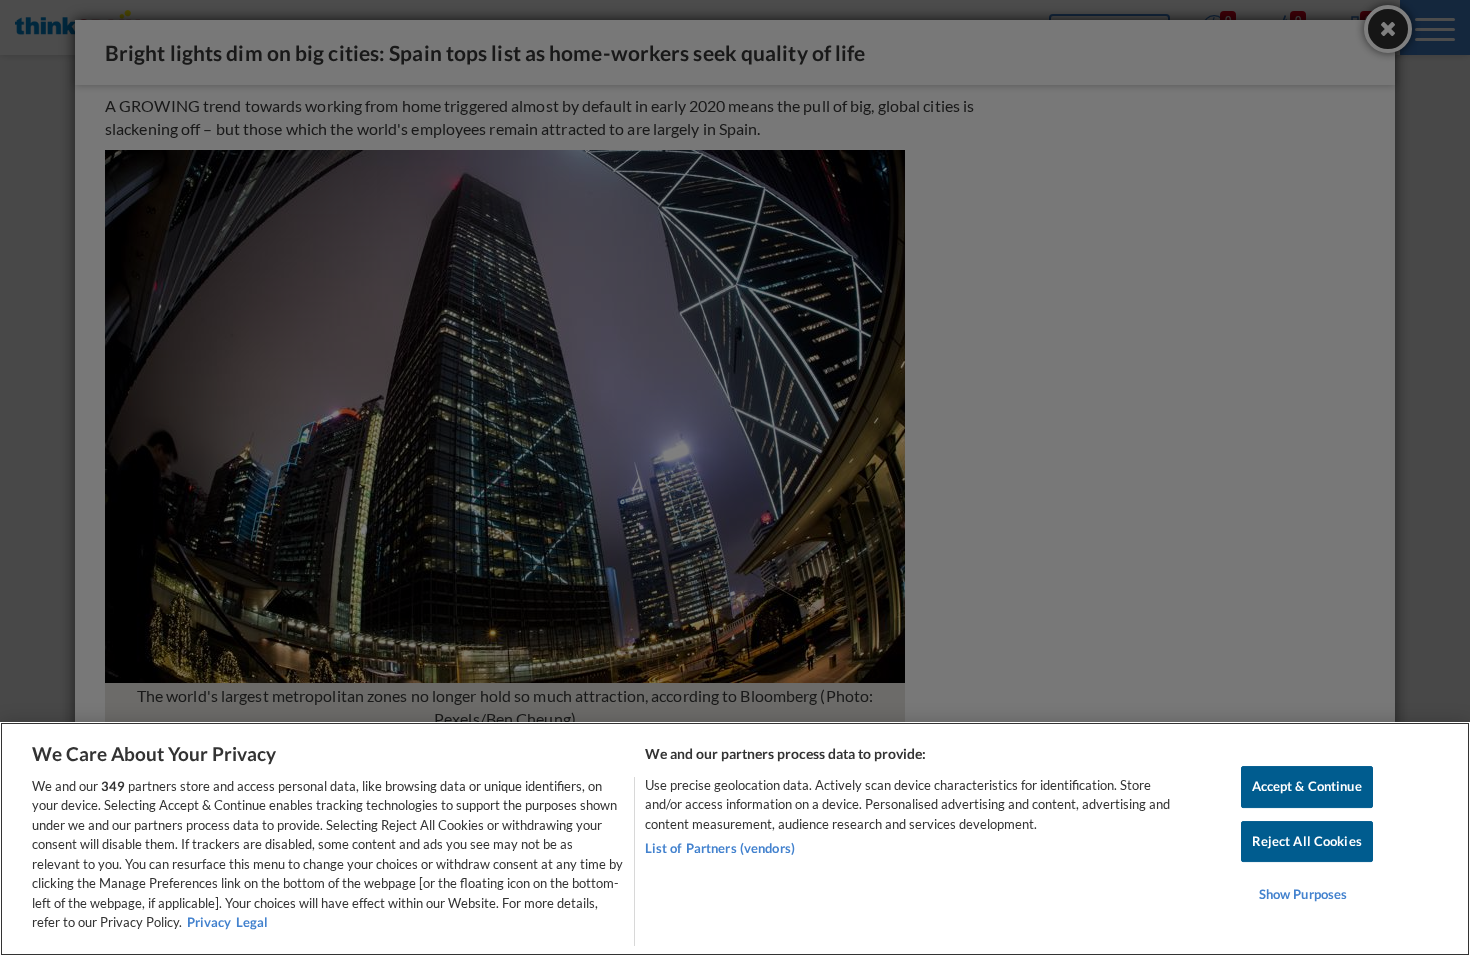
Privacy (209, 922)
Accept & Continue (1307, 786)
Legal (252, 922)
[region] (735, 839)
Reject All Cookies (1307, 841)
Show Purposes (1303, 894)
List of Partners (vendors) (720, 848)
